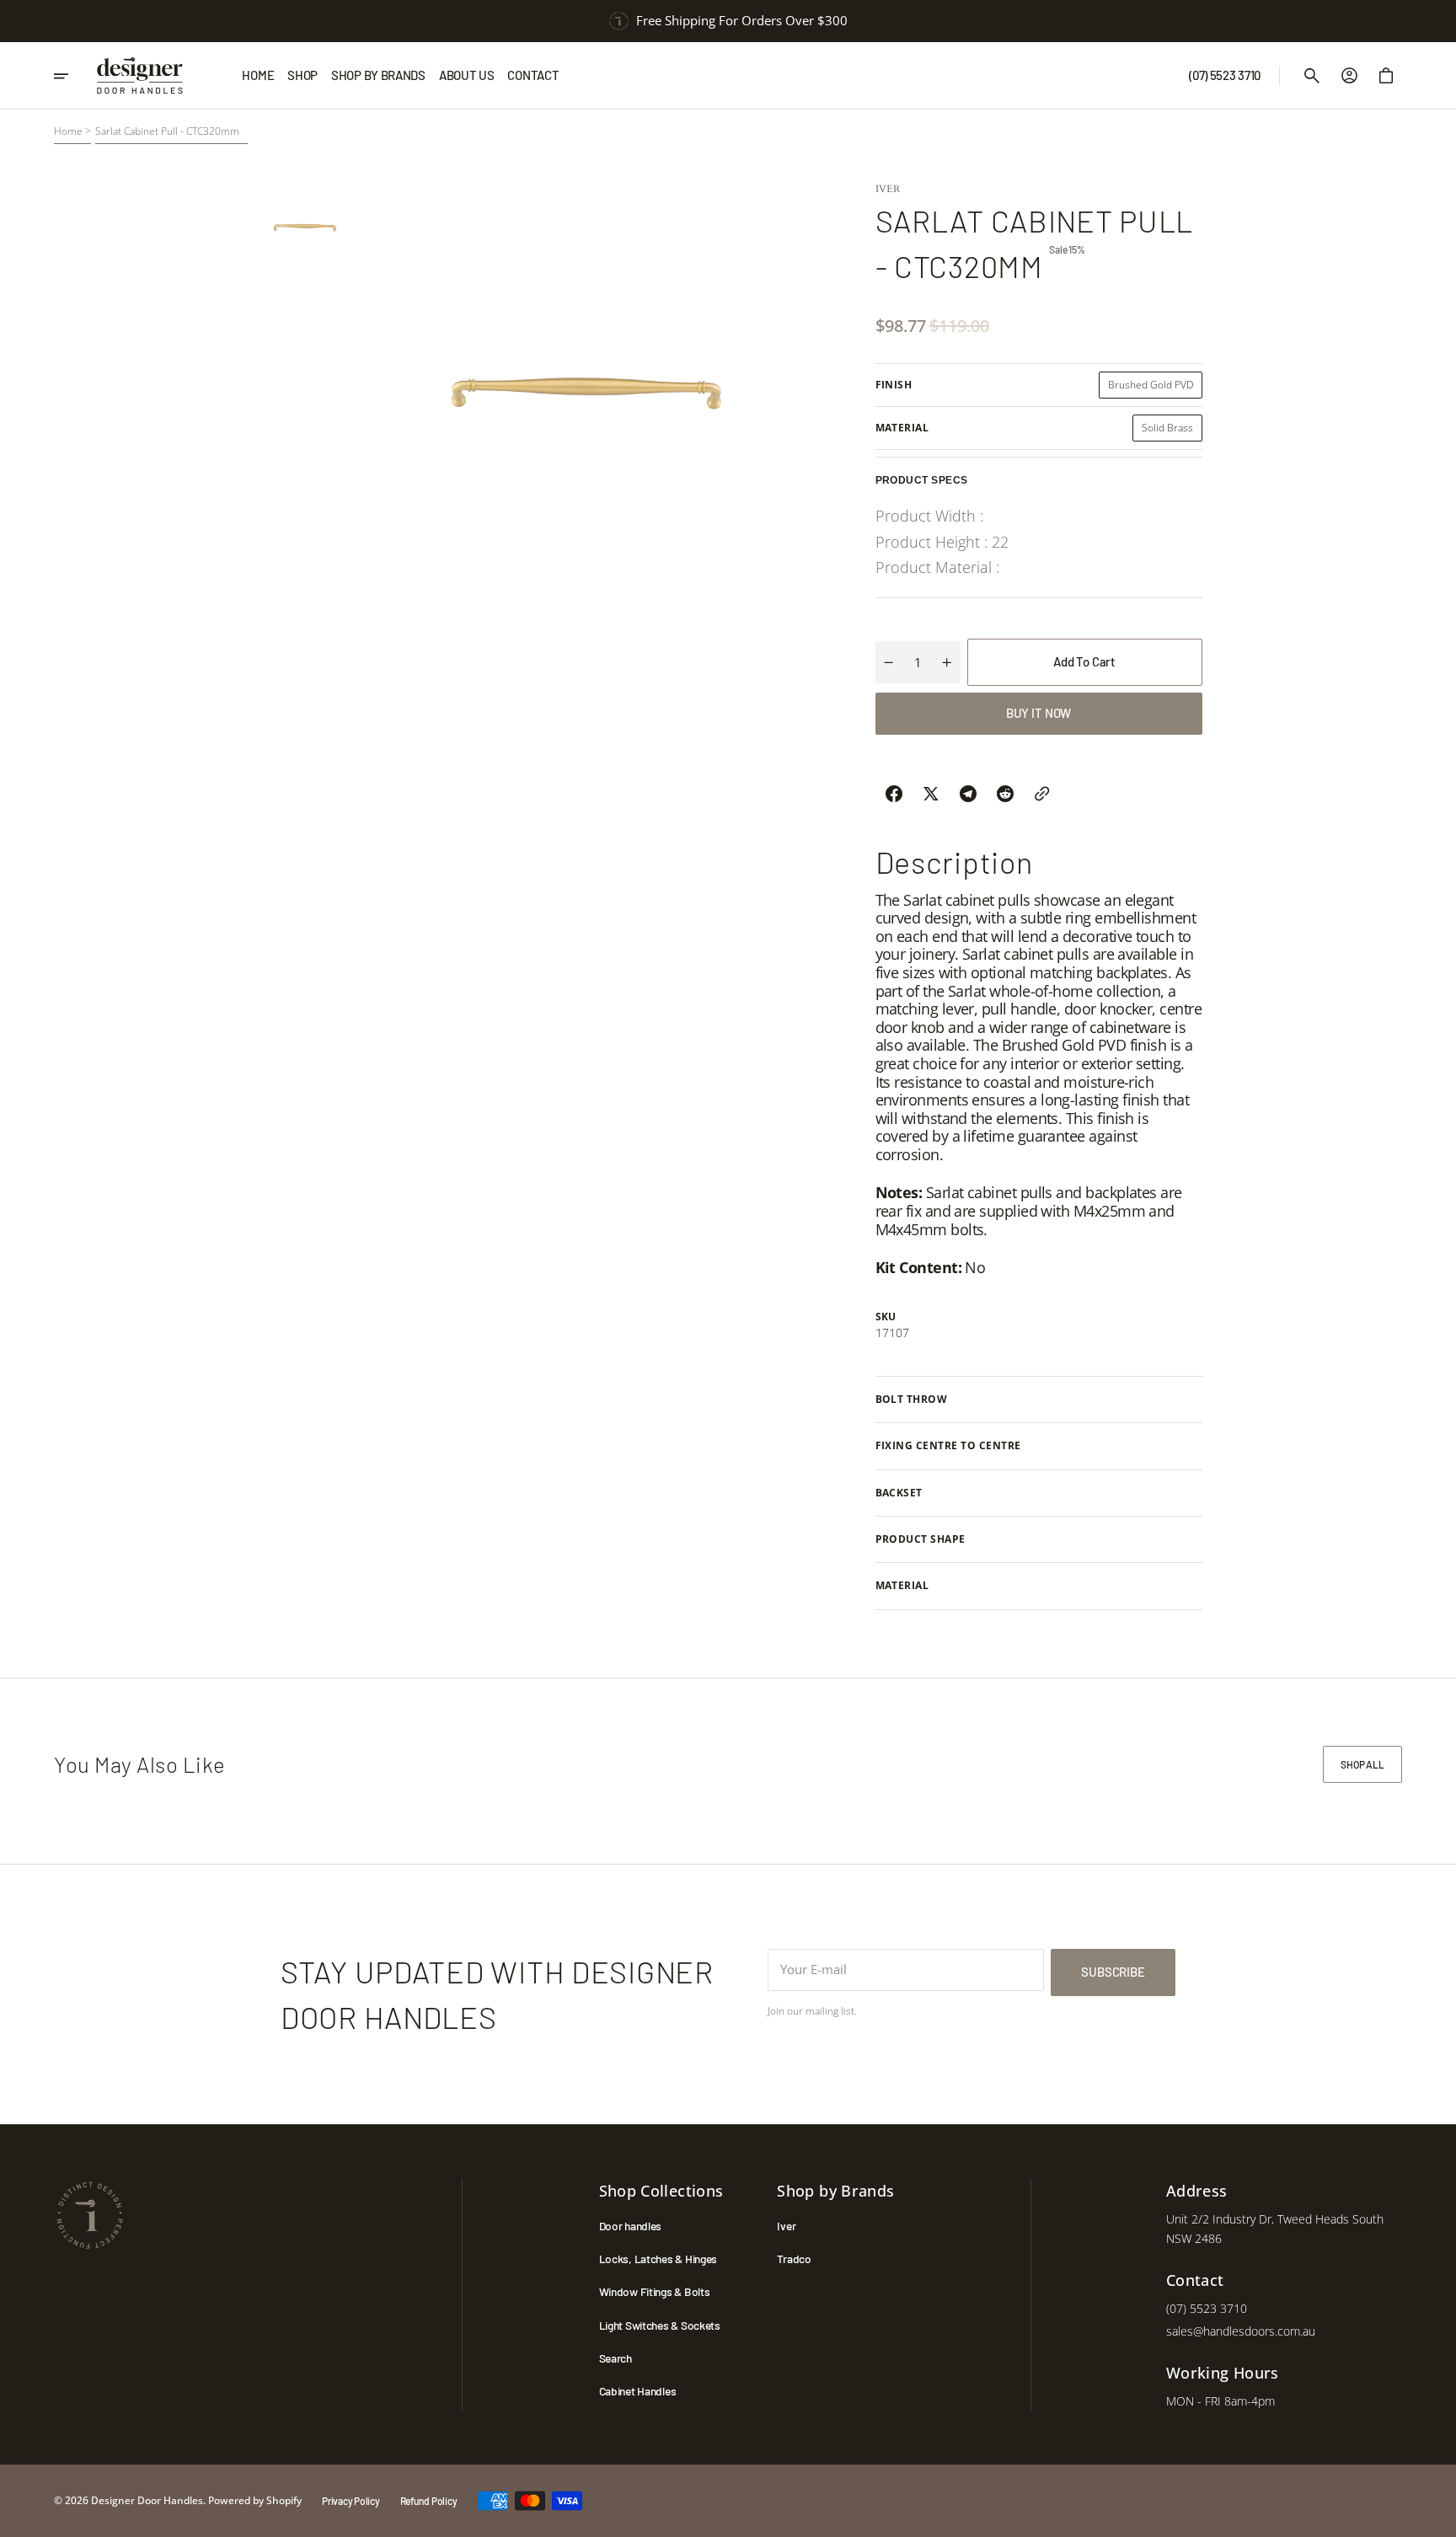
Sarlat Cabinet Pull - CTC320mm (167, 131)
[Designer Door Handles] (140, 76)
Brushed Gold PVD (1155, 388)
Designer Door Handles (147, 2500)
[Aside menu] (70, 76)
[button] (1312, 76)
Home (68, 131)
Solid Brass (1172, 431)
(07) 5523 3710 (1207, 2308)
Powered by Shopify (255, 2500)
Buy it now (1039, 713)
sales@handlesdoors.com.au (1241, 2331)
